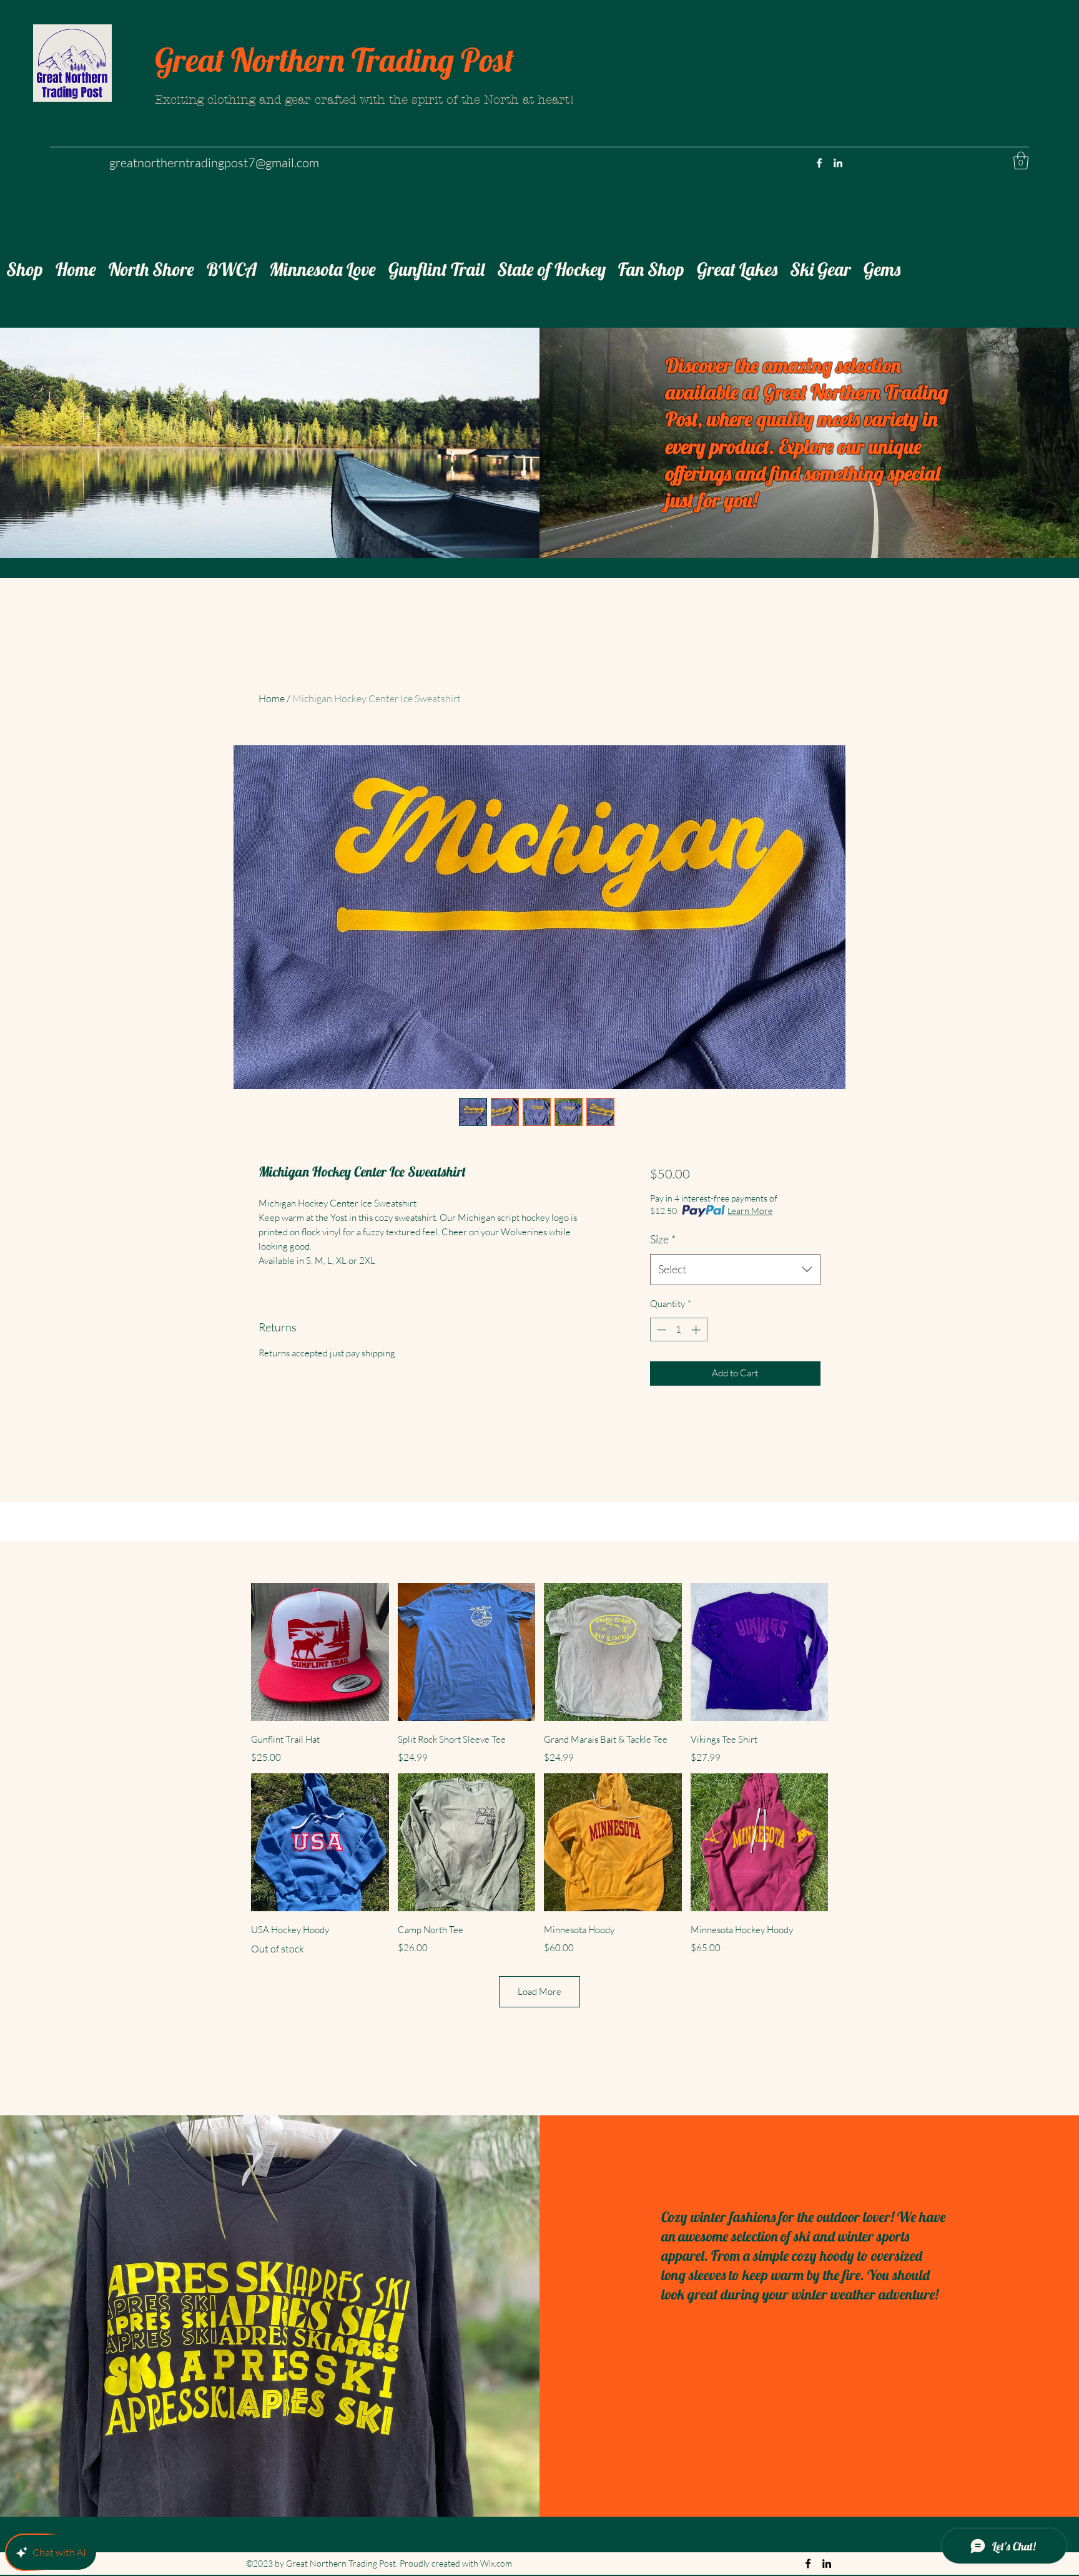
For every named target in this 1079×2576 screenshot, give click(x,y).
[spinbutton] (678, 1330)
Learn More (750, 1211)
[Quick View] (320, 1652)
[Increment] (697, 1330)
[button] (1021, 161)
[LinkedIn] (838, 163)
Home (272, 698)
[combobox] (735, 1270)
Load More (539, 1991)
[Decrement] (660, 1330)
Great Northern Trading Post (334, 60)
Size (663, 1239)
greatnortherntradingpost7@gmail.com (214, 163)
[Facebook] (819, 163)
